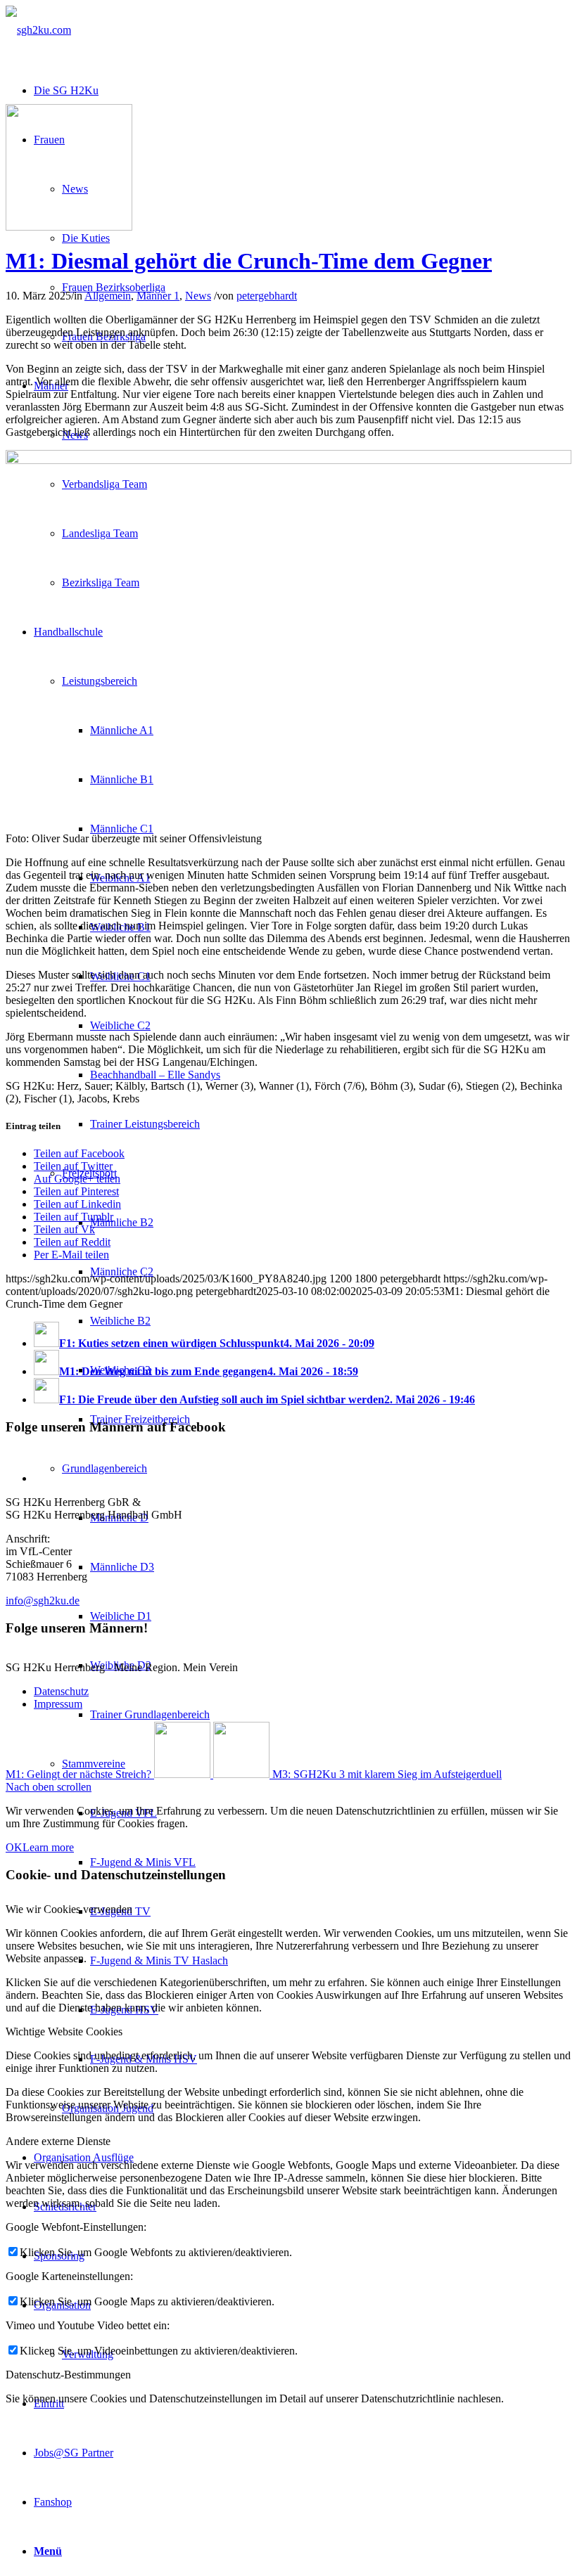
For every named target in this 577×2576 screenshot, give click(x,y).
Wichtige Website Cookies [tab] (64, 2031)
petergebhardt (267, 296)
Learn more (48, 1847)
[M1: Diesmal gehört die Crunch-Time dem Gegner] (69, 227)
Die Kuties (86, 238)
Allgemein (108, 296)
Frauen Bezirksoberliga (114, 287)
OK (14, 1847)
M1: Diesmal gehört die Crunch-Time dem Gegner (249, 261)
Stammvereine (94, 1764)
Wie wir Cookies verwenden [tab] (69, 1909)
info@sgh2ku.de (43, 1601)
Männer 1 (158, 296)
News (198, 296)
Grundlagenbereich (104, 1468)
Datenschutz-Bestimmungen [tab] (68, 2375)
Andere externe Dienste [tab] (58, 2141)
